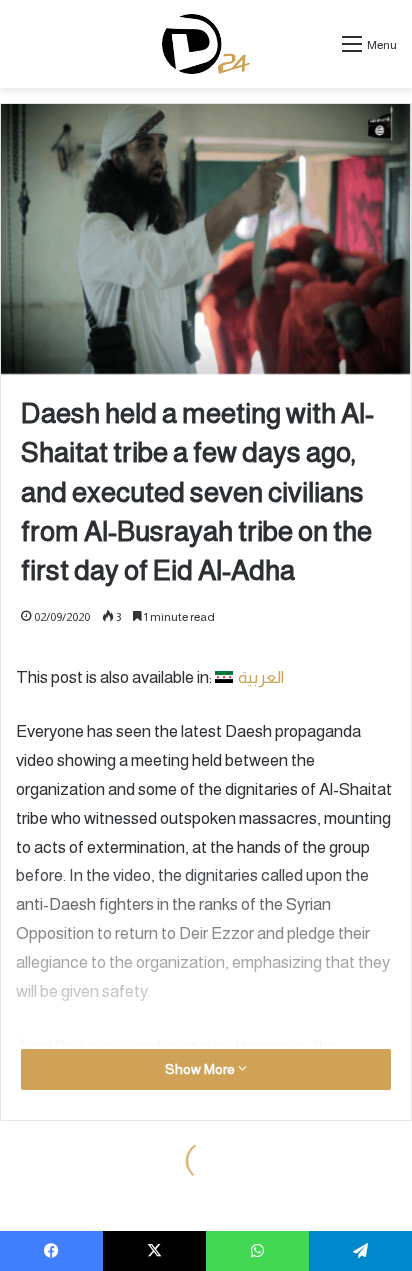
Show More (201, 1069)
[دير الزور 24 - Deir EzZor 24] (206, 44)
